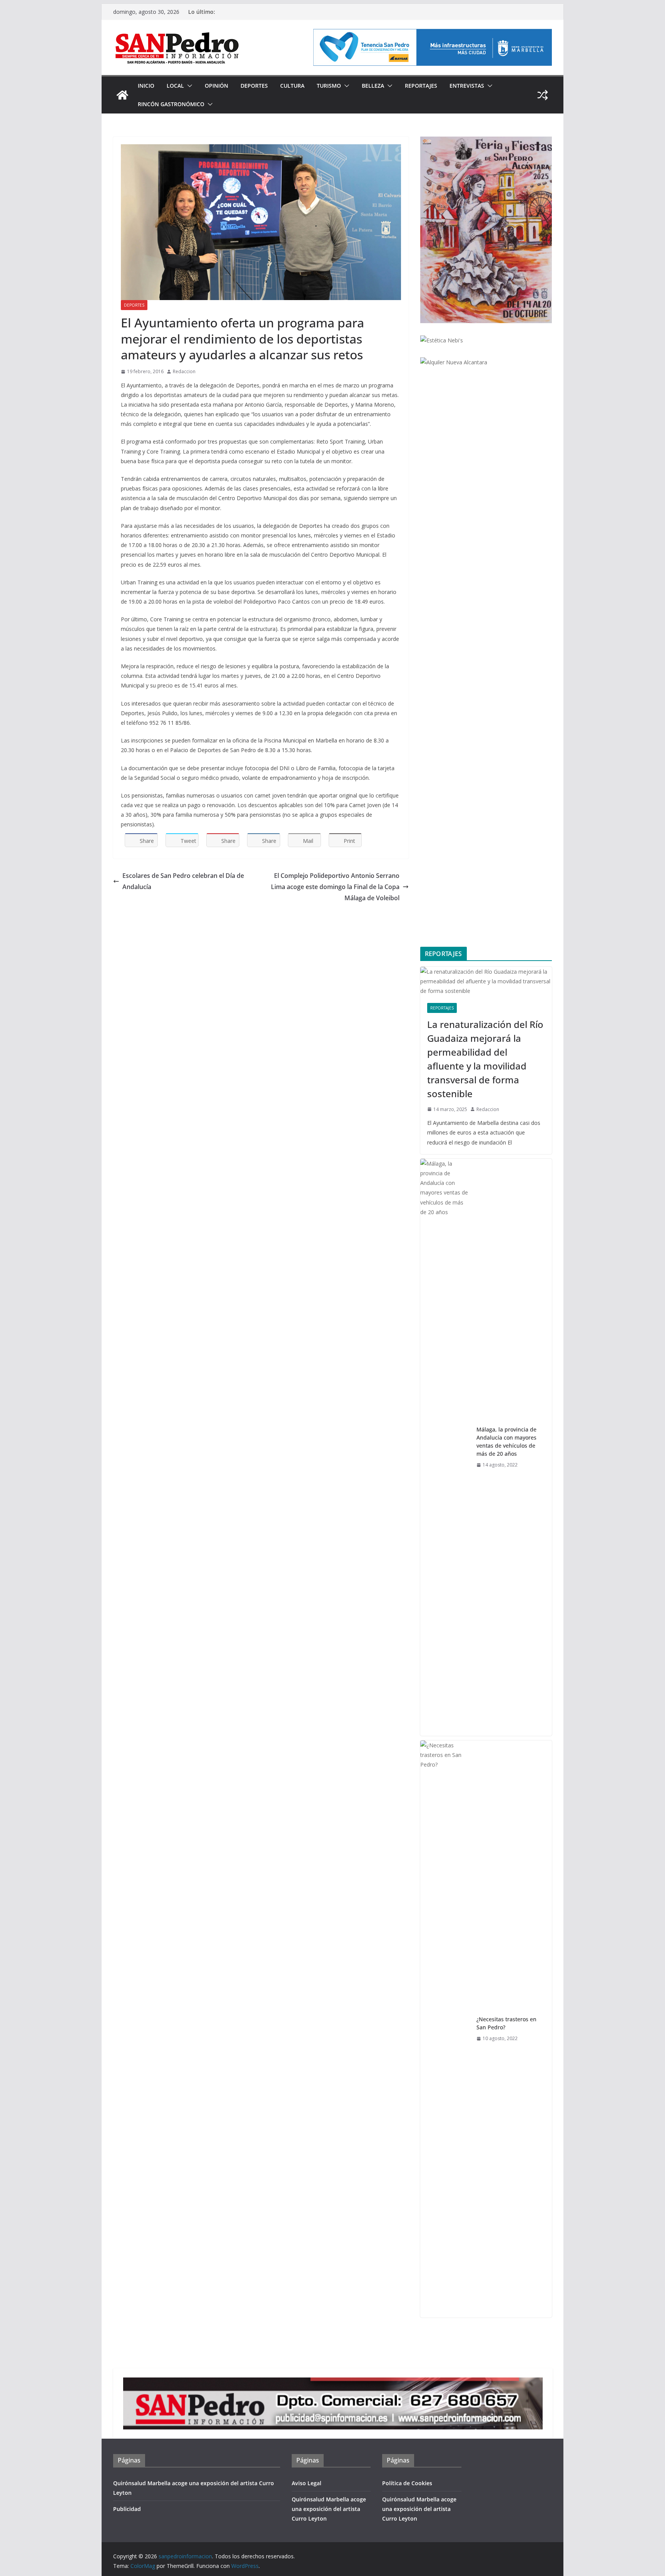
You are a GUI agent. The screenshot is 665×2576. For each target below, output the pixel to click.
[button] (188, 86)
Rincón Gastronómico (171, 104)
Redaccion (184, 371)
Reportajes (421, 86)
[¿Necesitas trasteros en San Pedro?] (445, 2029)
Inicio (146, 86)
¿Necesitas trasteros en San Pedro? (506, 2023)
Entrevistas (467, 86)
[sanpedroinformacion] (122, 95)
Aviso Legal (307, 2483)
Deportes (254, 86)
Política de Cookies (407, 2483)
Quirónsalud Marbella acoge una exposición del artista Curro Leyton (329, 2509)
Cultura (292, 86)
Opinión (216, 86)
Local (175, 86)
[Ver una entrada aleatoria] (543, 95)
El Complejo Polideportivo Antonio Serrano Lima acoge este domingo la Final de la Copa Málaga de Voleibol (335, 887)
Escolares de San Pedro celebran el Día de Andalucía (183, 881)
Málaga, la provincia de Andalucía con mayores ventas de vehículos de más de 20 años (506, 1441)
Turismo (329, 86)
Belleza (373, 86)
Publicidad (127, 2509)
